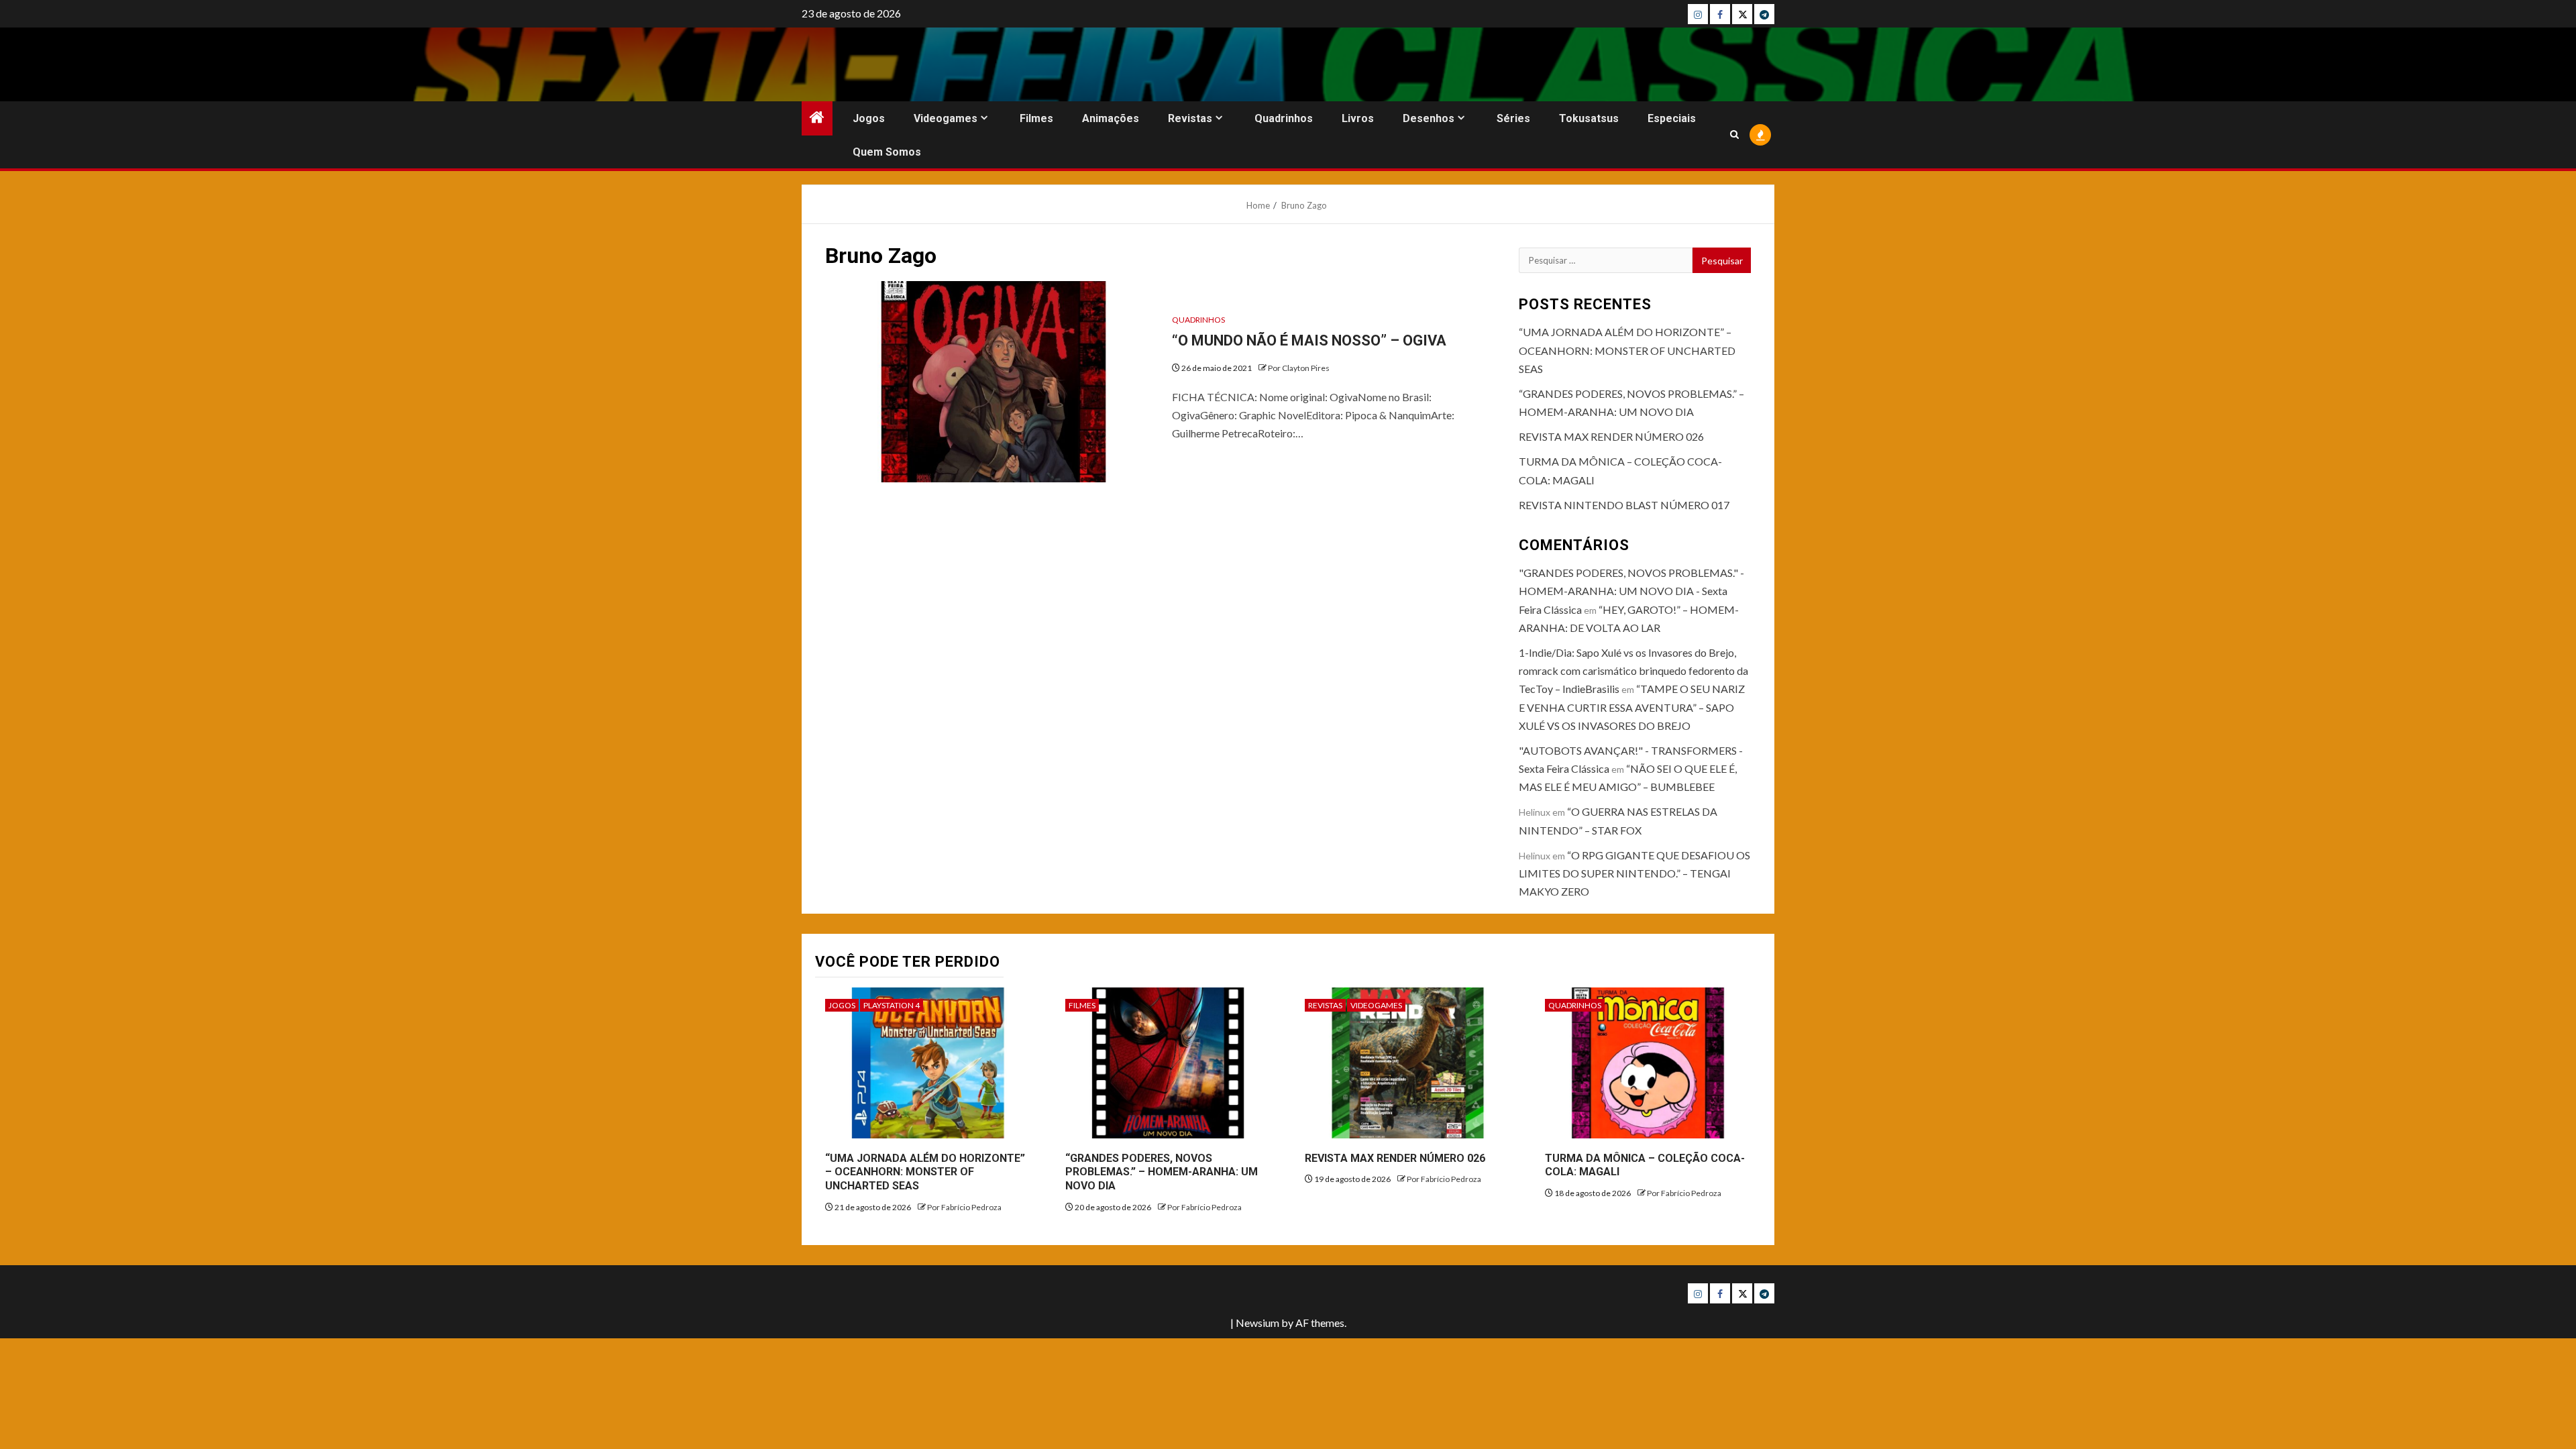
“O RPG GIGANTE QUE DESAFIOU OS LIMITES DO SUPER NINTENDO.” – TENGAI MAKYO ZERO (1634, 873)
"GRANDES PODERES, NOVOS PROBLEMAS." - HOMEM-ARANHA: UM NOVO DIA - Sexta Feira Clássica (1631, 591)
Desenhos (1429, 118)
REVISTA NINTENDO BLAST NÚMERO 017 (1624, 505)
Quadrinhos (1284, 118)
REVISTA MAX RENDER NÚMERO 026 (1611, 436)
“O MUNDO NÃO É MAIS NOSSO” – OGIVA (1309, 340)
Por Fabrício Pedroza (964, 1207)
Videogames (946, 118)
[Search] (1734, 135)
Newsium (1257, 1323)
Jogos (869, 118)
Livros (1358, 118)
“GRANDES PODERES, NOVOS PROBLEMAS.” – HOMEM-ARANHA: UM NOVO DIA (1162, 1172)
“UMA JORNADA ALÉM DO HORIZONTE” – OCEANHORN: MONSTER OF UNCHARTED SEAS (1627, 350)
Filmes (1036, 118)
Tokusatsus (1589, 118)
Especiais (1672, 118)
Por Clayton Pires (1299, 368)
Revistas (1190, 118)
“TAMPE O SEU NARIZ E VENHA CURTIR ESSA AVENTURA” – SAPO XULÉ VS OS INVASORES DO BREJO (1632, 707)
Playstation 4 (892, 1005)
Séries (1513, 118)
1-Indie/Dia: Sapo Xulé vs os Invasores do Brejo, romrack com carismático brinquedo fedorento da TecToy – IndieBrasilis (1633, 670)
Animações (1111, 118)
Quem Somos (887, 152)
